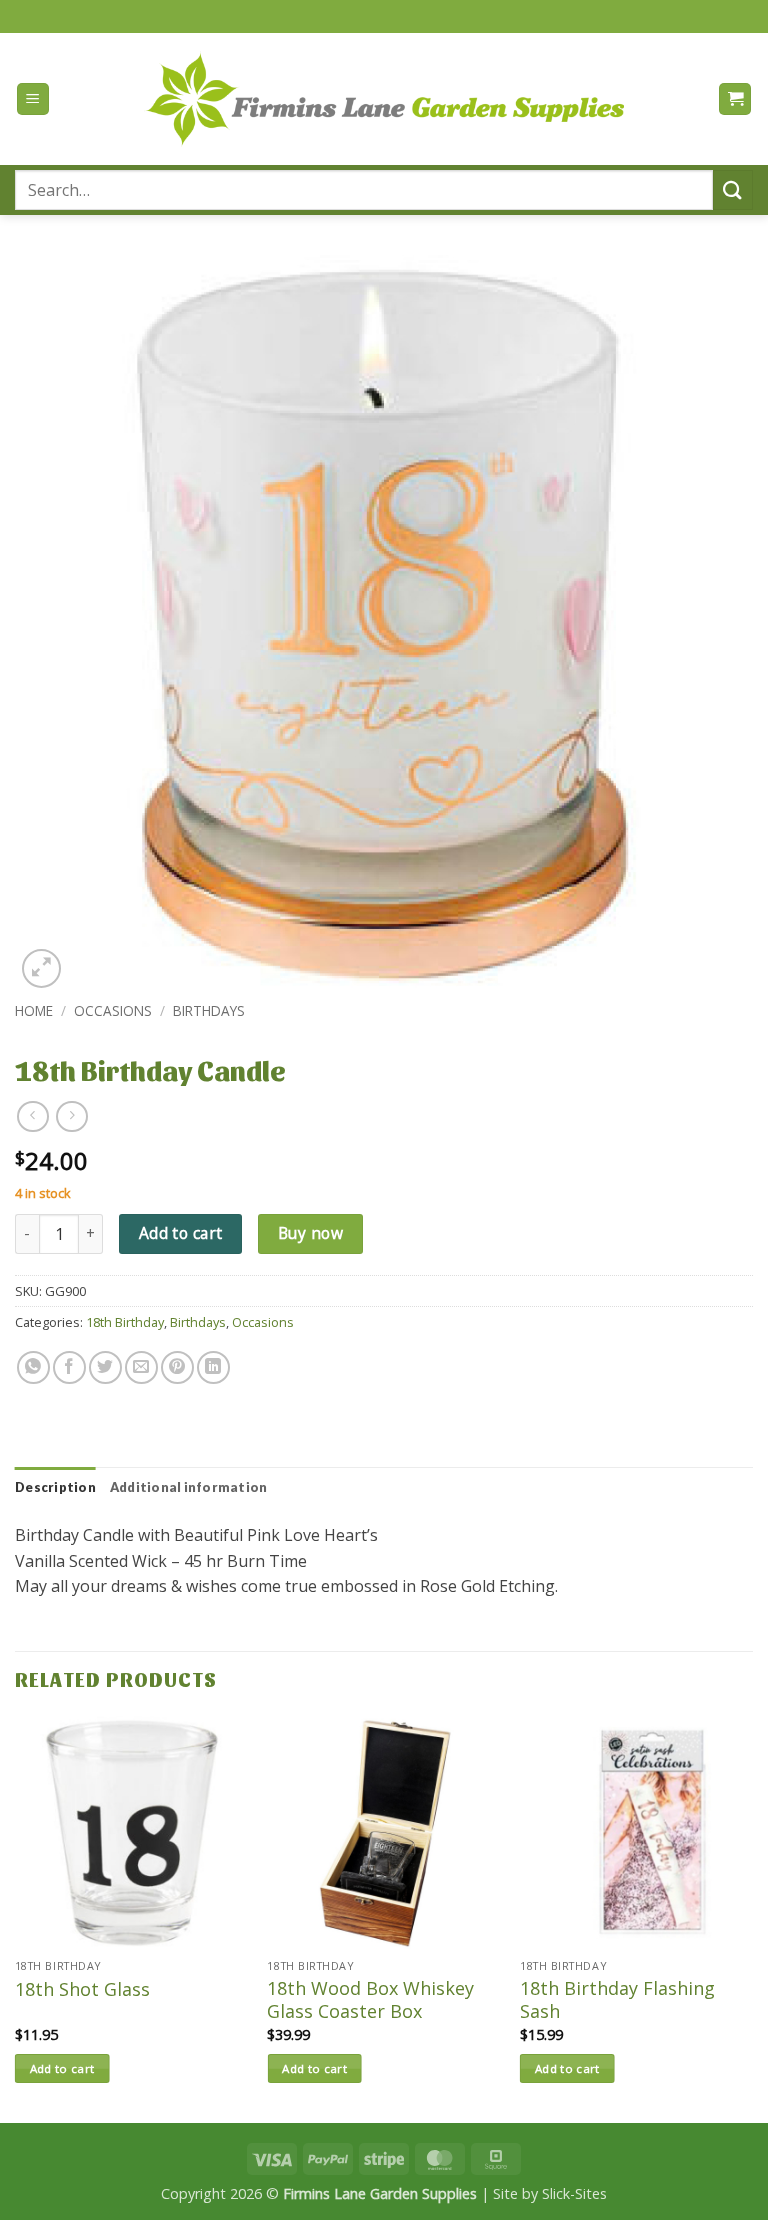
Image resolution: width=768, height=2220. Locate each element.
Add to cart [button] (62, 2068)
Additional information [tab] (189, 1487)
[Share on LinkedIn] (213, 1367)
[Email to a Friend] (141, 1367)
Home (34, 1010)
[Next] (752, 1917)
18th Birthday (125, 1322)
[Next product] (32, 1116)
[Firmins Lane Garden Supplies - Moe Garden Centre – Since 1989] (384, 98)
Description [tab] (55, 1487)
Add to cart (181, 1233)
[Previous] (16, 1917)
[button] (33, 99)
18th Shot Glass (82, 1989)
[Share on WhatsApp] (33, 1367)
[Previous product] (71, 1116)
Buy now (310, 1233)
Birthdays (209, 1010)
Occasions (113, 1010)
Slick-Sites (574, 2193)
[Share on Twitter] (105, 1367)
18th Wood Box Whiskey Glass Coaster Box (370, 2000)
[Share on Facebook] (69, 1367)
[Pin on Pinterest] (177, 1367)
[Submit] (733, 189)
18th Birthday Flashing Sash (617, 2000)
